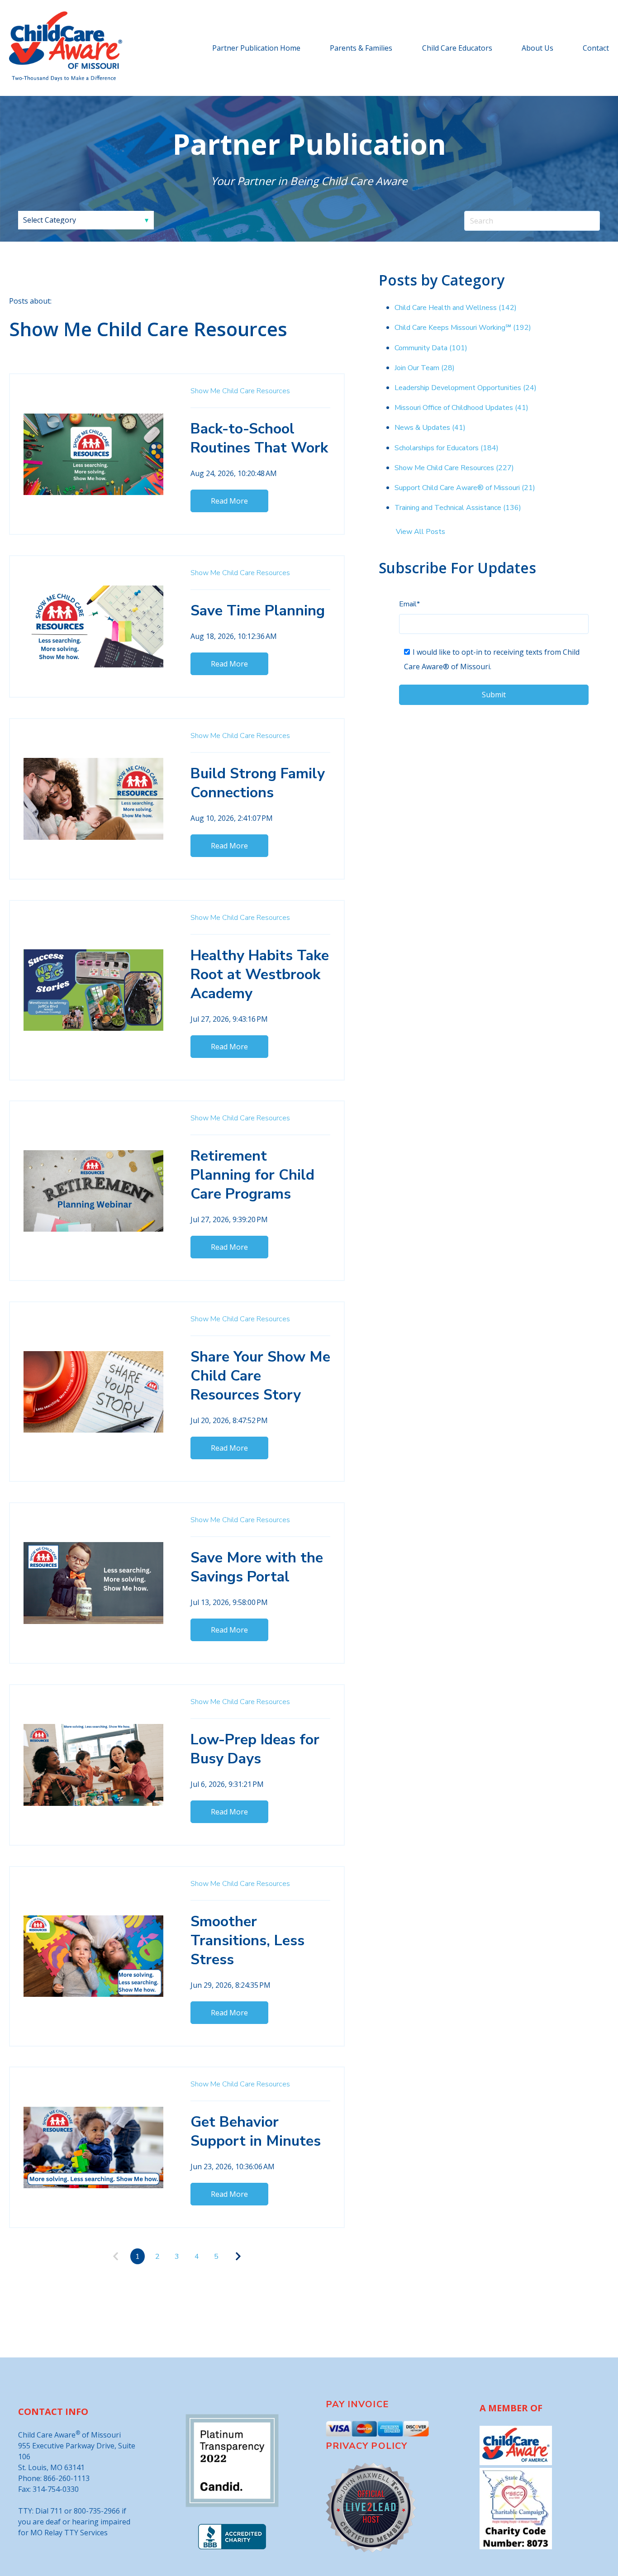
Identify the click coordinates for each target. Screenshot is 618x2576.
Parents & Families (361, 48)
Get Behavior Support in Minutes (256, 2131)
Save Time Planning (258, 611)
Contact (596, 48)
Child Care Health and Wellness (456, 308)
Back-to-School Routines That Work (259, 438)
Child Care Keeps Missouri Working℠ (463, 328)
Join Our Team (425, 368)
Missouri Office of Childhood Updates (461, 408)
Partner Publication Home (256, 48)
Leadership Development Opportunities (466, 388)
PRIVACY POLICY (366, 2446)
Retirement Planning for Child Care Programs (252, 1175)
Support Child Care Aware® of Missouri (465, 488)
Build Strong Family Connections (258, 783)
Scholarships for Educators (447, 448)
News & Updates (430, 428)
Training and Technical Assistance (458, 508)
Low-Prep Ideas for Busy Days (255, 1749)
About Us (537, 48)
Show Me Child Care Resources (240, 391)
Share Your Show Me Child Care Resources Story (260, 1376)
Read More (229, 501)
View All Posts (421, 532)
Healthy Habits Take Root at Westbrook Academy (260, 974)
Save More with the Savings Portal (257, 1567)
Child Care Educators (457, 48)
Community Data (431, 348)
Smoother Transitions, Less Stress (247, 1940)
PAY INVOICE (357, 2404)
